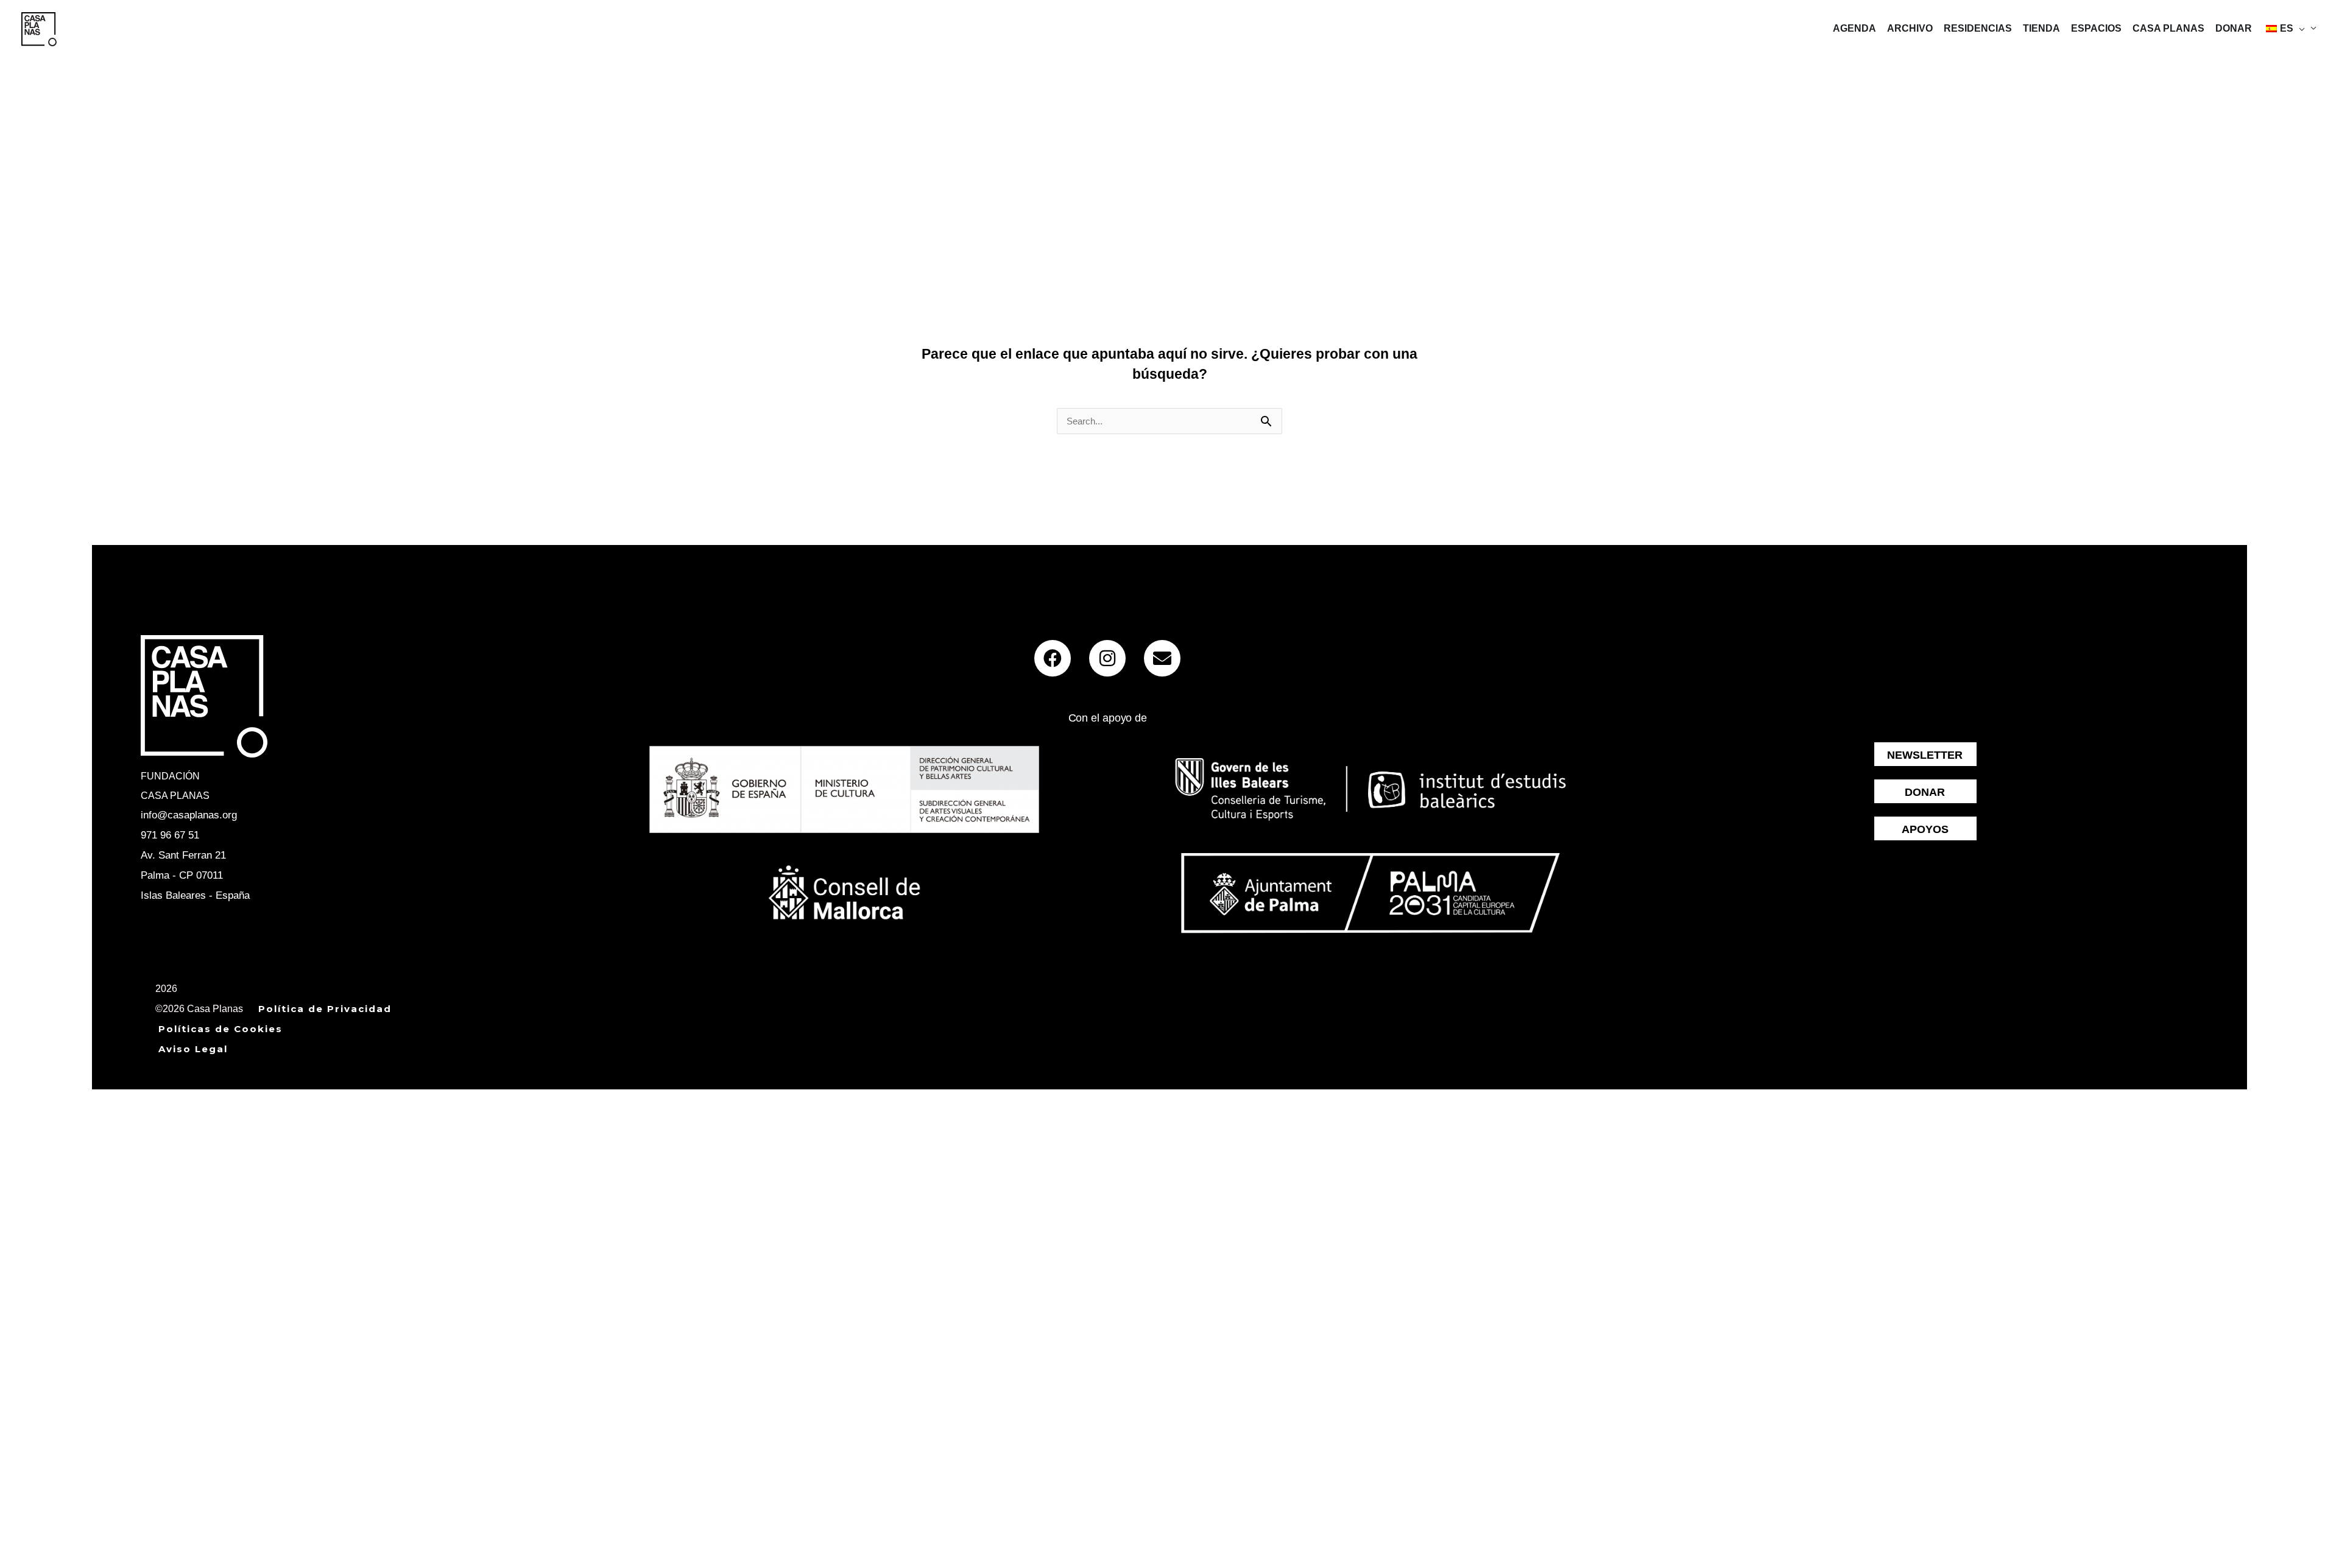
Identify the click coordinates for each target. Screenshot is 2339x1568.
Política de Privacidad (325, 1009)
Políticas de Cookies (220, 1029)
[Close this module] (362, 1099)
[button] (2299, 29)
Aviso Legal (193, 1049)
